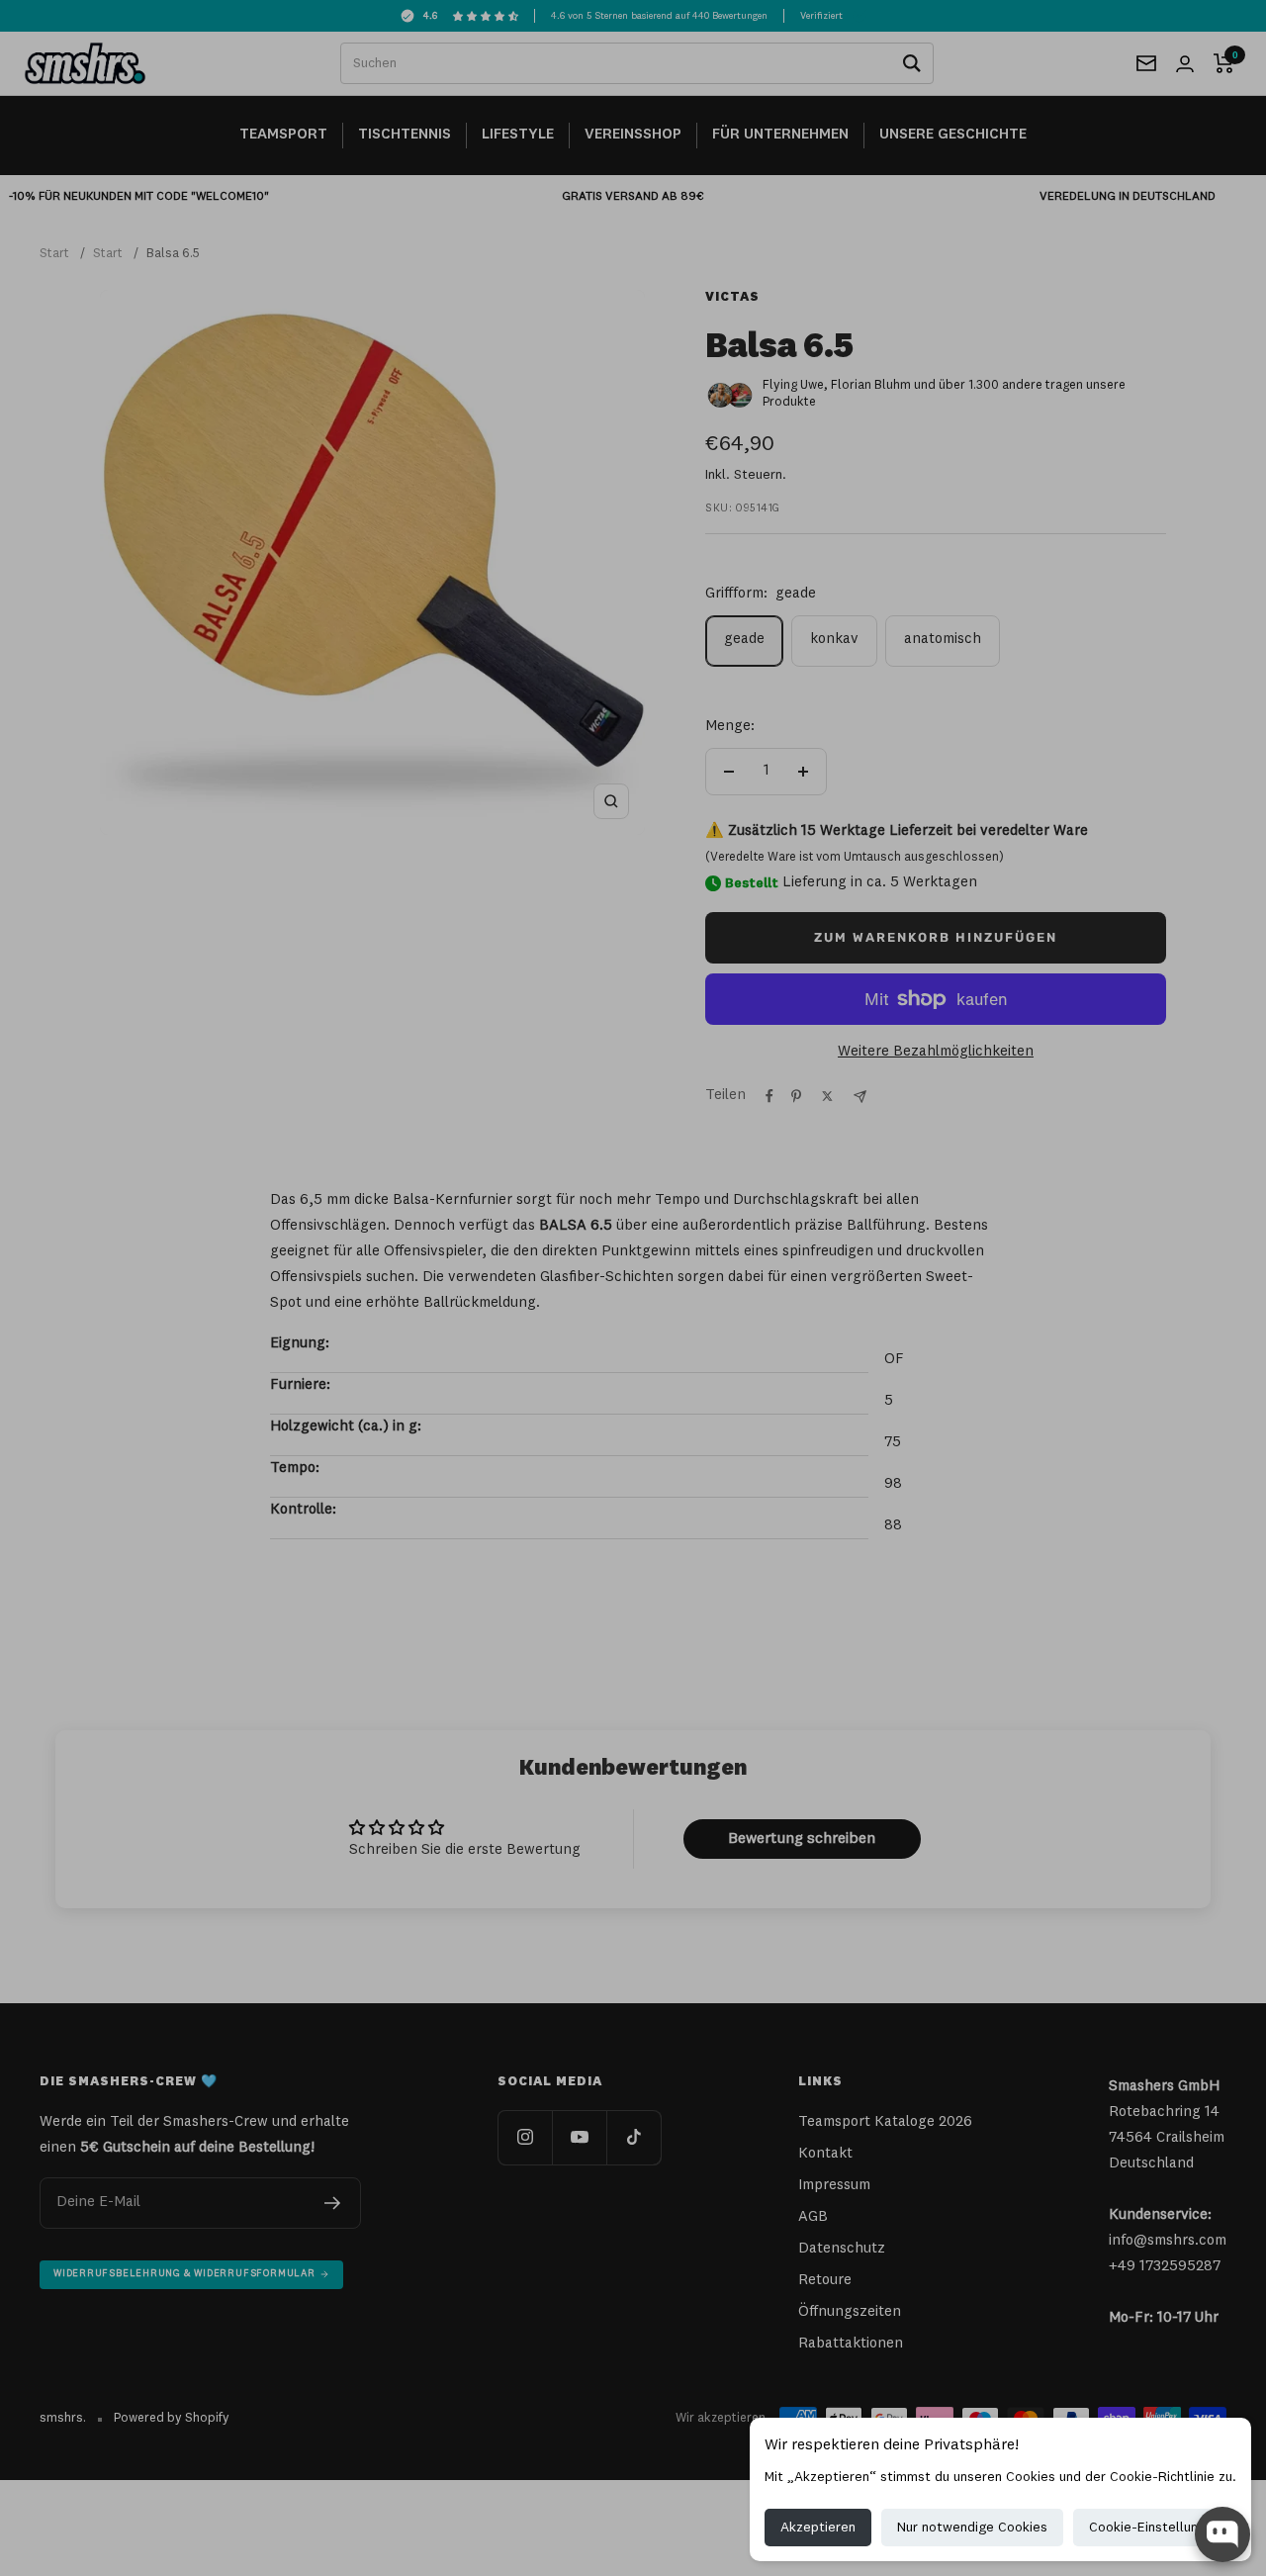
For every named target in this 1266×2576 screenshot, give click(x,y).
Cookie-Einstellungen (1155, 2528)
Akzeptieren (818, 2528)
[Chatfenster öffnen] (1222, 2534)
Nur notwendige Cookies (972, 2528)
